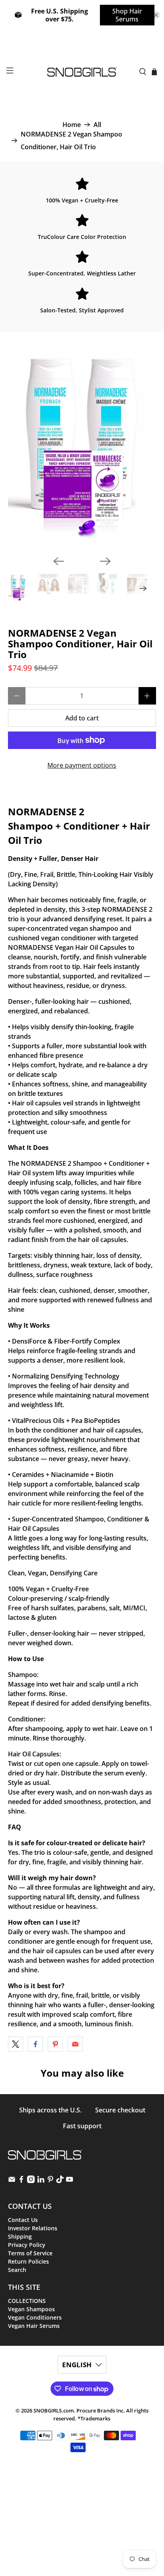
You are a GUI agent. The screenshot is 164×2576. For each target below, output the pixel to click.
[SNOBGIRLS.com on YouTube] (69, 2181)
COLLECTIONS (27, 2301)
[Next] (105, 561)
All (97, 125)
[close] (156, 15)
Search (17, 2270)
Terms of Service (30, 2253)
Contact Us (23, 2220)
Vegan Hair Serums (34, 2326)
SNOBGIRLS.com (54, 2410)
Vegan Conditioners (35, 2317)
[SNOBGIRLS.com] (82, 72)
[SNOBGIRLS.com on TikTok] (60, 2181)
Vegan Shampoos (31, 2309)
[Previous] (59, 561)
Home (72, 125)
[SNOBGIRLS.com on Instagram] (31, 2181)
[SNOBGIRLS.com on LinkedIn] (41, 2181)
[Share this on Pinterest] (55, 2044)
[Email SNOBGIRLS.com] (12, 2181)
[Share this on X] (16, 2044)
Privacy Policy (27, 2245)
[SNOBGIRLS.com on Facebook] (21, 2181)
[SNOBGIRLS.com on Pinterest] (50, 2181)
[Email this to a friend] (75, 2044)
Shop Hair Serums (127, 15)
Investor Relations (33, 2228)
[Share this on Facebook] (35, 2044)
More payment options (82, 765)
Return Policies (28, 2261)
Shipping (20, 2236)
